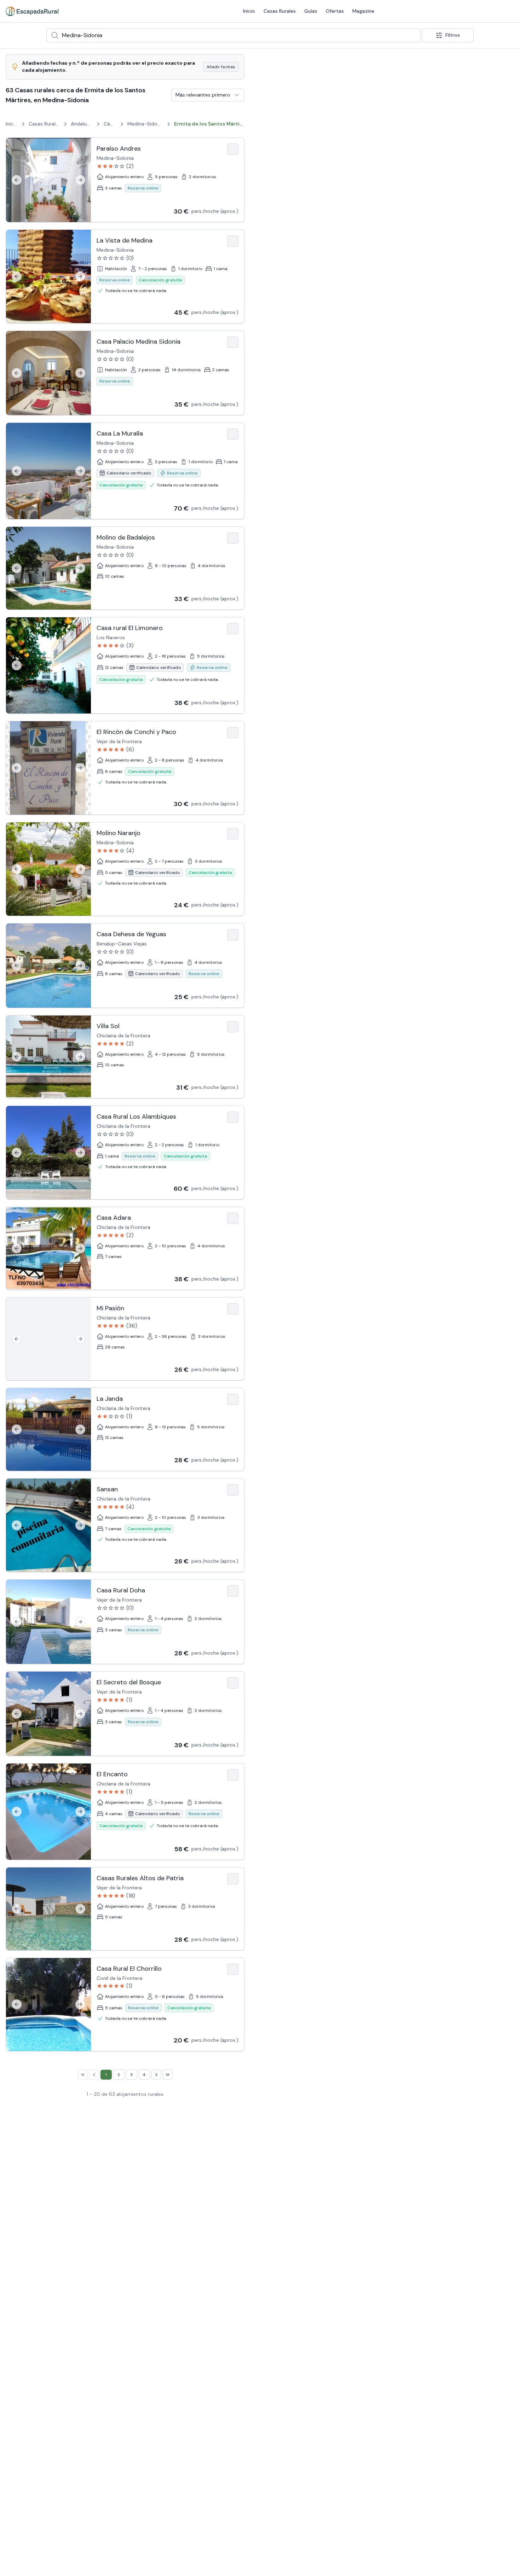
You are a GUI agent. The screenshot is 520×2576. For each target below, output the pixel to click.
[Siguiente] (80, 180)
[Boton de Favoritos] (233, 149)
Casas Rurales (280, 11)
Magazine (363, 11)
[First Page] (83, 2075)
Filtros (453, 35)
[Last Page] (168, 2075)
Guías (311, 11)
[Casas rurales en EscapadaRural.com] (32, 11)
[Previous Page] (94, 2075)
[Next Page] (156, 2075)
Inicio (249, 11)
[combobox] (233, 35)
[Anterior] (17, 180)
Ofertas (335, 11)
